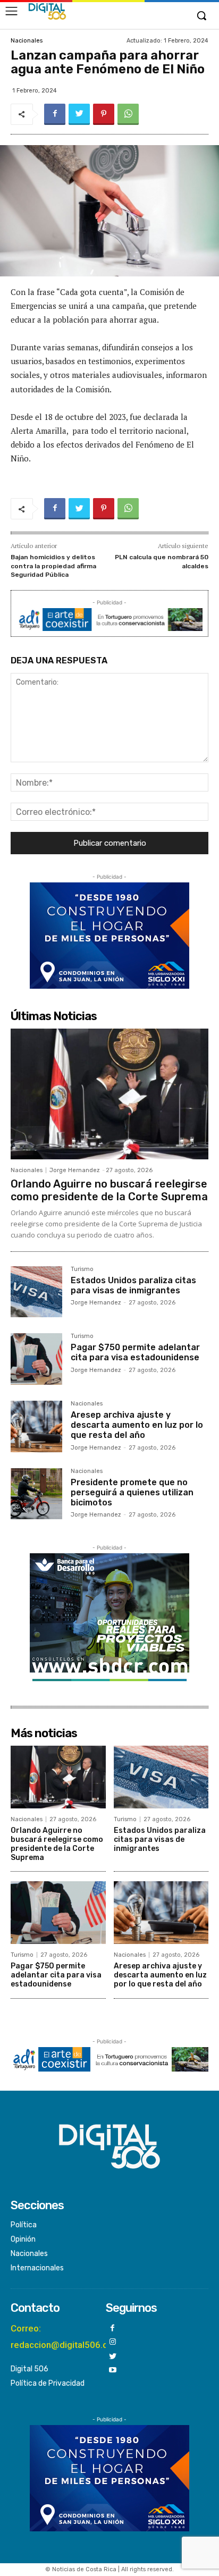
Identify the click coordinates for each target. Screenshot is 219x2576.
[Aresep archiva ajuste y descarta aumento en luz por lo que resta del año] (36, 1426)
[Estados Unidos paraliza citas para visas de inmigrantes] (36, 1292)
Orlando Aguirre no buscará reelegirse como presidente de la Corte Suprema (109, 1190)
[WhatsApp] (128, 114)
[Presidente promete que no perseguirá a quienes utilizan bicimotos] (36, 1494)
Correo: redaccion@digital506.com (66, 2337)
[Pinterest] (104, 114)
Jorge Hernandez (75, 1170)
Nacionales (27, 41)
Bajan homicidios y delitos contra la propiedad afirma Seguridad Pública (53, 566)
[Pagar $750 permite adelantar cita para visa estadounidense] (36, 1359)
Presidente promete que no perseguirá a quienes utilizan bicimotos (132, 1492)
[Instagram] (113, 2342)
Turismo (82, 1269)
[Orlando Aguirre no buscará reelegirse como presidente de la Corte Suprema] (109, 1094)
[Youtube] (113, 2371)
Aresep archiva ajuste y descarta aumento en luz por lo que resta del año (137, 1425)
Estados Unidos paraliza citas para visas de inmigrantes (133, 1285)
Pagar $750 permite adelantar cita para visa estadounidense (135, 1352)
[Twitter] (79, 114)
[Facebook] (55, 114)
